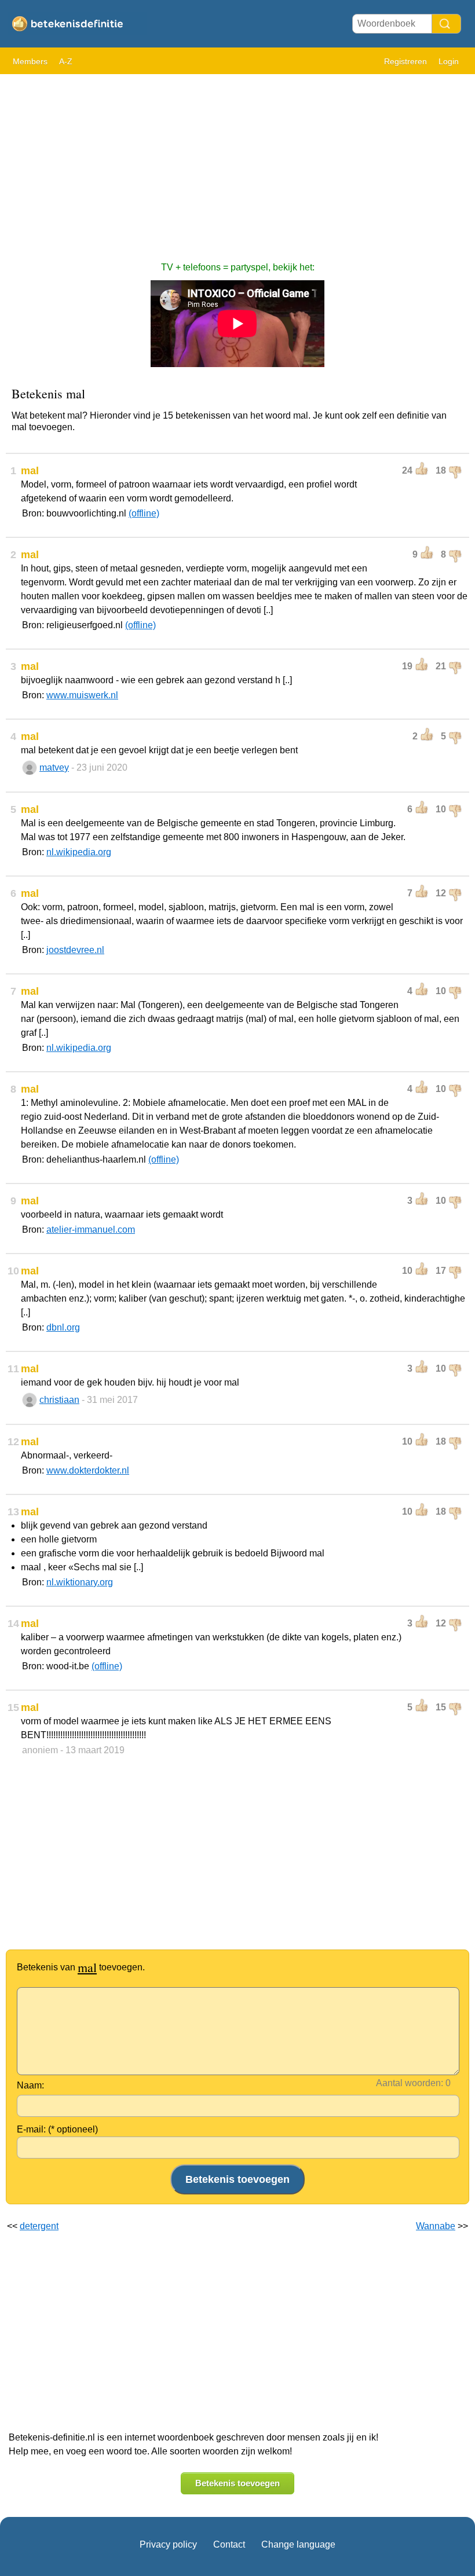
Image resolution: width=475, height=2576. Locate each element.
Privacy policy (168, 2544)
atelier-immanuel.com (91, 1230)
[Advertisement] (237, 162)
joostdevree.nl (75, 950)
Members (30, 61)
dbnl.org (63, 1327)
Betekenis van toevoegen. (81, 1967)
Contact (229, 2544)
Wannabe (436, 2226)
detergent (39, 2226)
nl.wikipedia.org (79, 852)
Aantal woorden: (410, 2083)
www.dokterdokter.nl (88, 1470)
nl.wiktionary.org (80, 1582)
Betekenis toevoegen (237, 2483)
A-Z (66, 61)
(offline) (144, 513)
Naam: (30, 2085)
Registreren (405, 61)
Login (449, 61)
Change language (298, 2544)
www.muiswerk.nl (82, 695)
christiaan (59, 1400)
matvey (54, 767)
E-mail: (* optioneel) (57, 2129)
